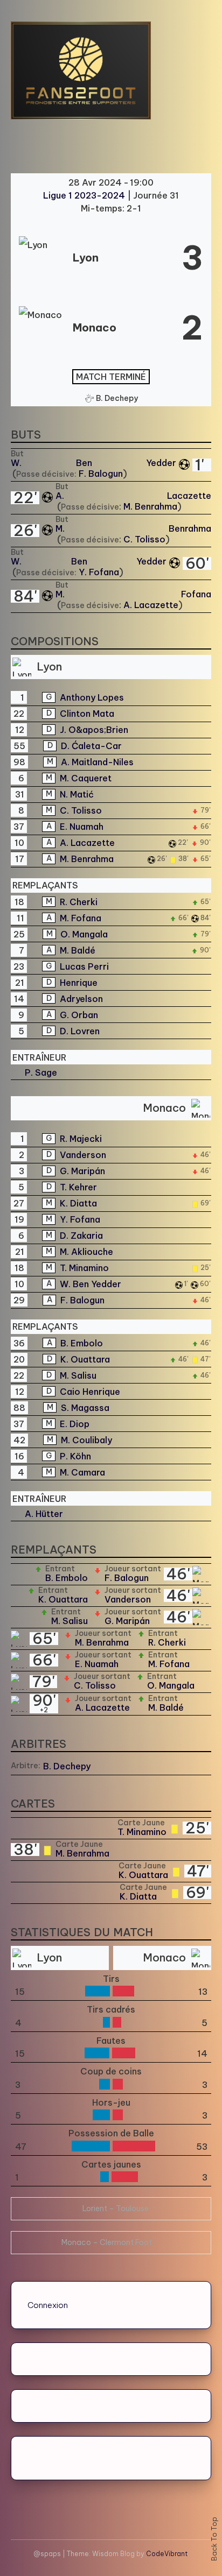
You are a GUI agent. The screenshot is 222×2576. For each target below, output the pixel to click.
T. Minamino (84, 1268)
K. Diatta (78, 1203)
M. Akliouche (86, 1252)
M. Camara (82, 1472)
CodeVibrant (167, 2554)
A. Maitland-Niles (97, 762)
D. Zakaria (81, 1236)
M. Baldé (78, 950)
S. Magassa (85, 1408)
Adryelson (81, 999)
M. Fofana (133, 594)
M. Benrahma (150, 506)
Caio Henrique (90, 1392)
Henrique (79, 983)
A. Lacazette (133, 496)
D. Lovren (80, 1031)
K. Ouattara (85, 1359)
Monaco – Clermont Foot (107, 2242)
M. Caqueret (86, 778)
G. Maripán (82, 1171)
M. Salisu (78, 1375)
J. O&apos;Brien (94, 730)
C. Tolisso (144, 539)
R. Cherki (79, 902)
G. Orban (79, 1015)
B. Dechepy (67, 1766)
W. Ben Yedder (93, 463)
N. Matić (77, 794)
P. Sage (41, 1072)
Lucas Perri (84, 966)
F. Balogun (101, 474)
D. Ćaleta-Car (91, 746)
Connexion (48, 2305)
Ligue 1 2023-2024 (85, 195)
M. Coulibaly (86, 1440)
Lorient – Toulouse (116, 2208)
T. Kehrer (78, 1187)
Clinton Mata (87, 714)
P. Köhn (75, 1456)
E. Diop (75, 1424)
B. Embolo (82, 1343)
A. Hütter (44, 1514)
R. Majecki (81, 1139)
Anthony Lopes (92, 697)
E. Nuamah (82, 827)
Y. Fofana (99, 572)
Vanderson (83, 1155)
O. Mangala (84, 934)
